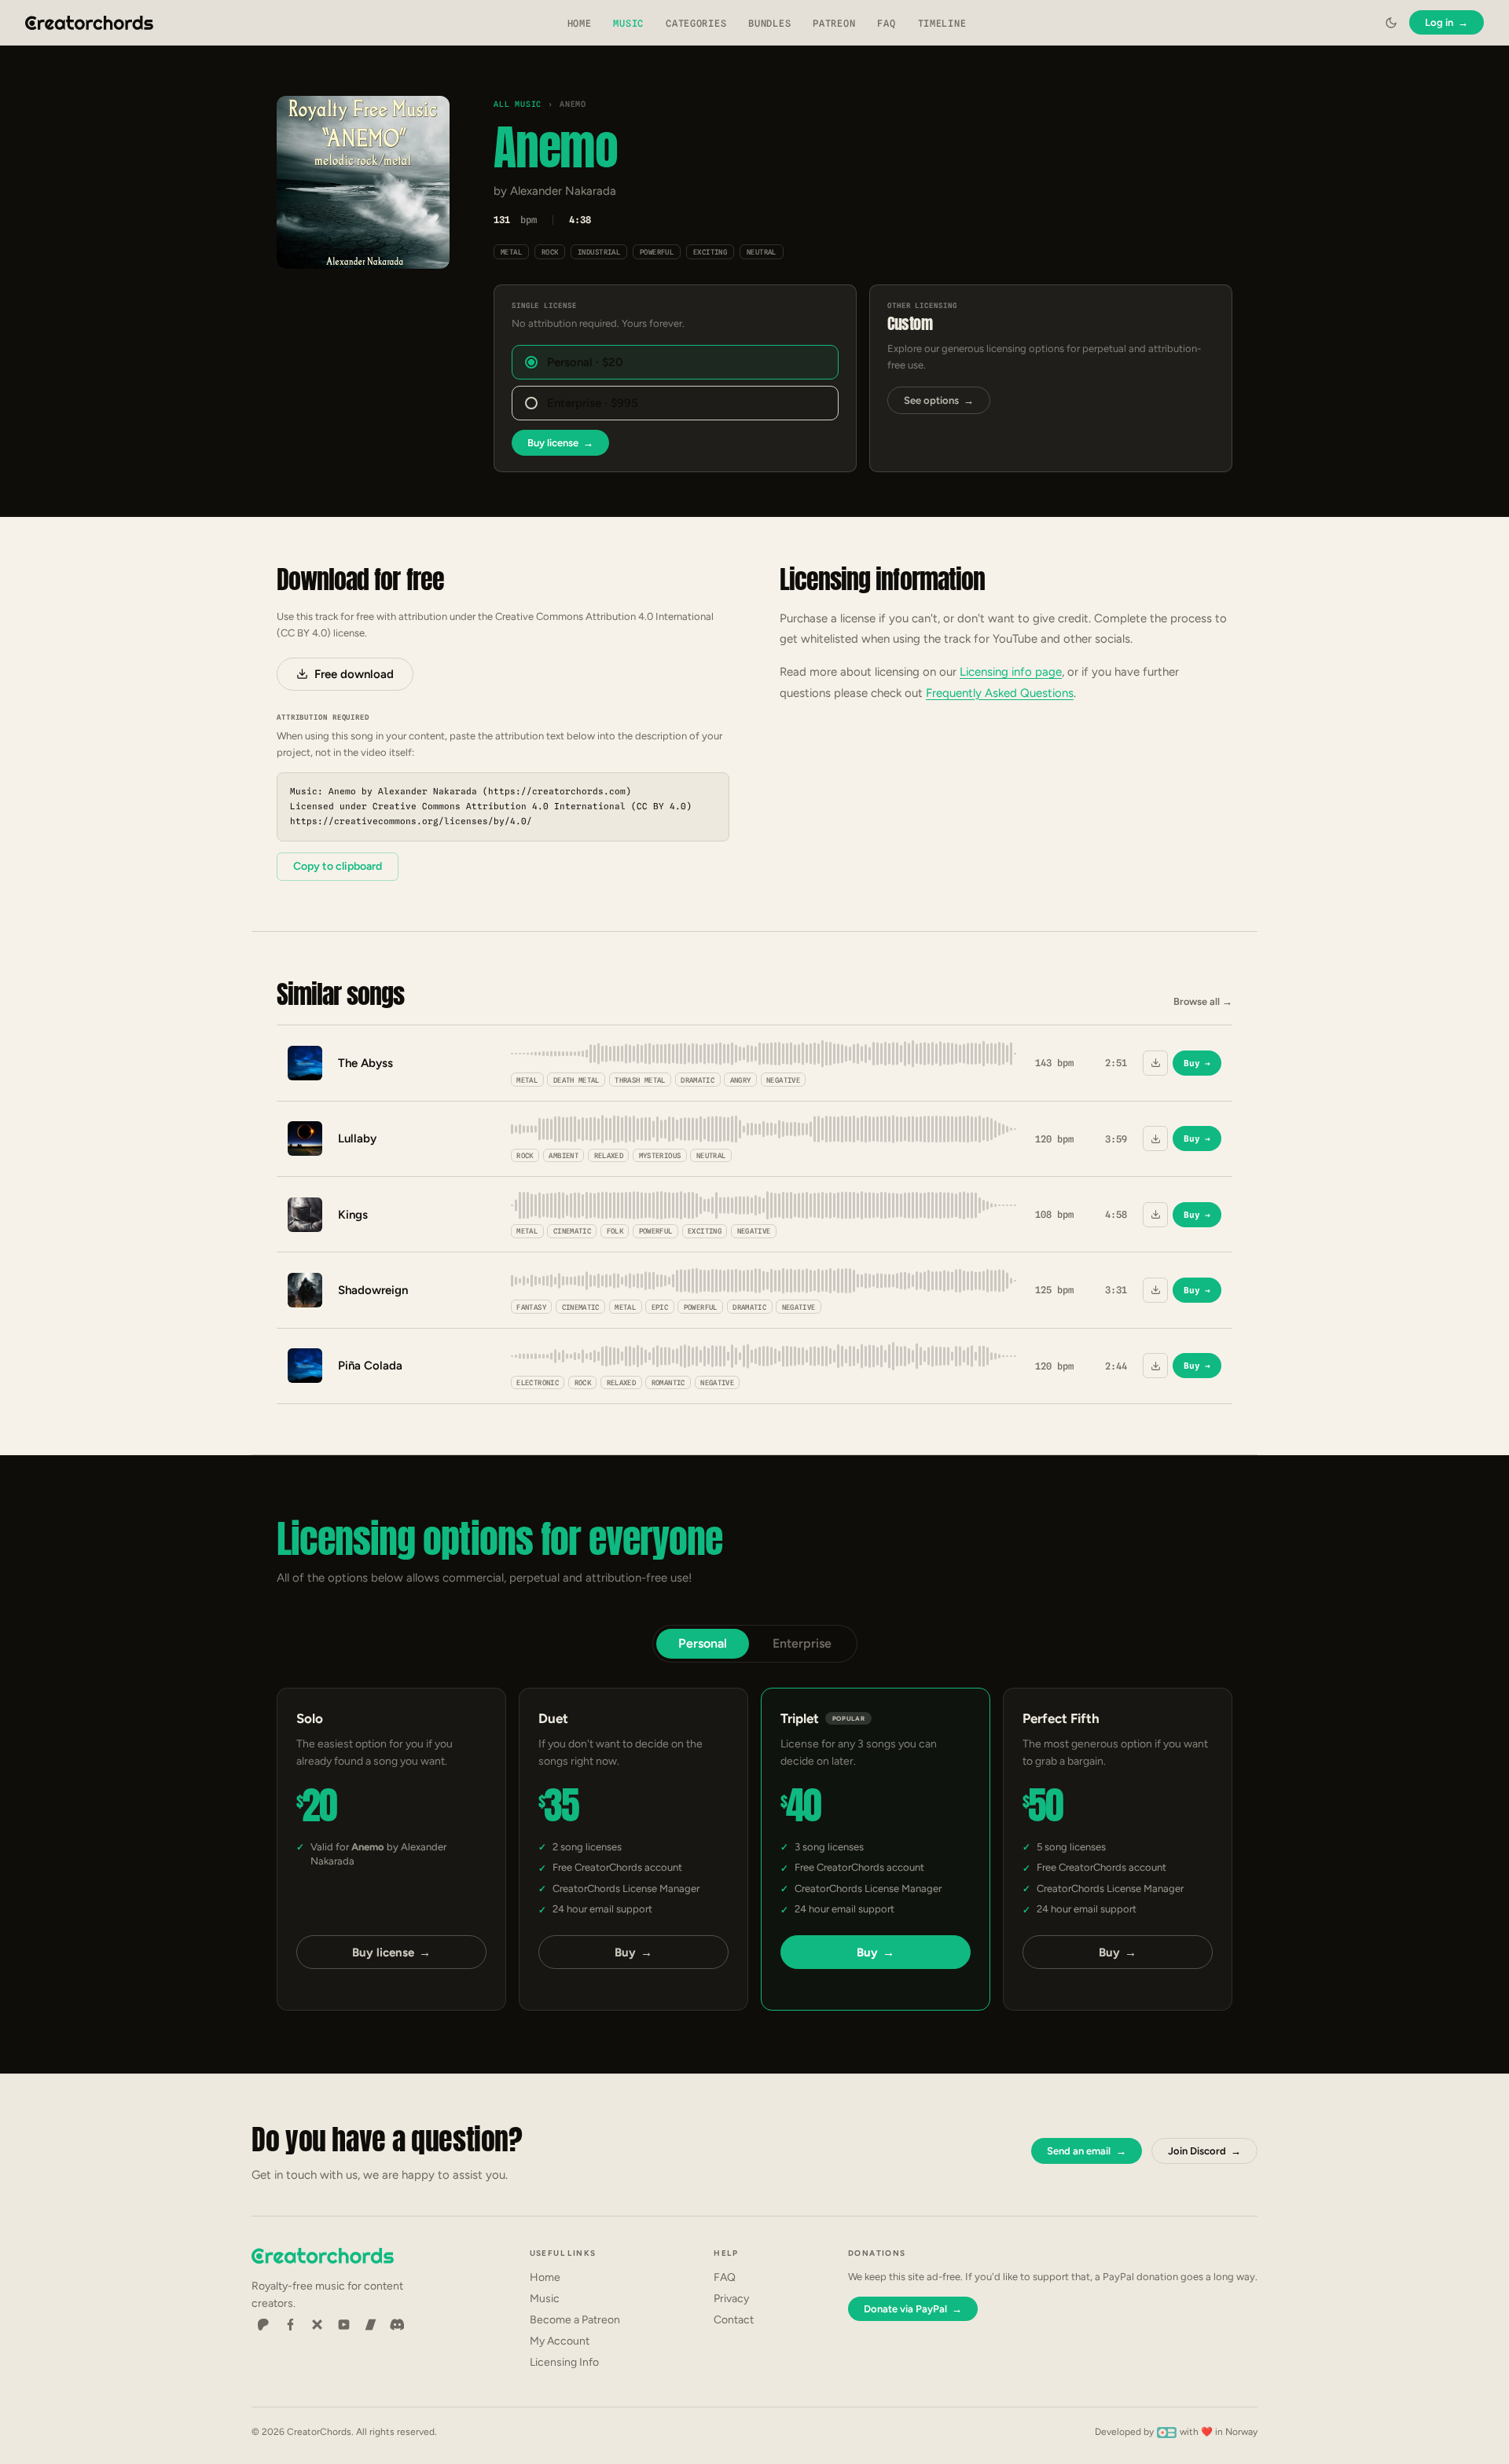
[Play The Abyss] (305, 1063)
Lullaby (357, 1138)
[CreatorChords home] (90, 23)
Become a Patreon (575, 2320)
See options (939, 400)
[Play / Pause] (363, 183)
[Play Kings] (305, 1215)
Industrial (599, 252)
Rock (550, 252)
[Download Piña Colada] (1155, 1366)
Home (580, 23)
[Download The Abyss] (1155, 1063)
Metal (511, 252)
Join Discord (1204, 2151)
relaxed (609, 1155)
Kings (353, 1215)
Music (628, 23)
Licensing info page (1011, 672)
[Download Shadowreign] (1155, 1290)
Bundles (769, 23)
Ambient (564, 1155)
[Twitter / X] (317, 2325)
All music (518, 104)
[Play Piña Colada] (305, 1366)
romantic (668, 1382)
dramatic (698, 1080)
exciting (710, 252)
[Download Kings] (1155, 1215)
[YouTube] (343, 2325)
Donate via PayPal (913, 2309)
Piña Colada (370, 1366)
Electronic (538, 1382)
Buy (1197, 1063)
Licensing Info (564, 2362)
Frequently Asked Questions (1000, 693)
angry (741, 1080)
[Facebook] (290, 2325)
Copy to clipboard (338, 866)
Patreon (834, 23)
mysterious (660, 1155)
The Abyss (365, 1063)
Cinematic (572, 1231)
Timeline (942, 23)
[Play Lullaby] (305, 1138)
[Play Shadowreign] (305, 1290)
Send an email (1086, 2151)
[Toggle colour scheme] (1391, 23)
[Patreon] (263, 2325)
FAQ (886, 23)
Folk (615, 1231)
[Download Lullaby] (1155, 1138)
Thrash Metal (640, 1080)
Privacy (731, 2299)
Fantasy (531, 1307)
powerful (657, 252)
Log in (1447, 22)
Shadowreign (373, 1290)
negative (783, 1080)
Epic (660, 1307)
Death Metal (576, 1080)
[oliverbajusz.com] (1167, 2432)
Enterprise (802, 1643)
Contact (734, 2320)
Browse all (1203, 1001)
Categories (696, 23)
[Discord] (397, 2325)
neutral (762, 252)
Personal (703, 1643)
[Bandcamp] (370, 2325)
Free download (354, 674)
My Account (560, 2341)
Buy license (560, 443)
